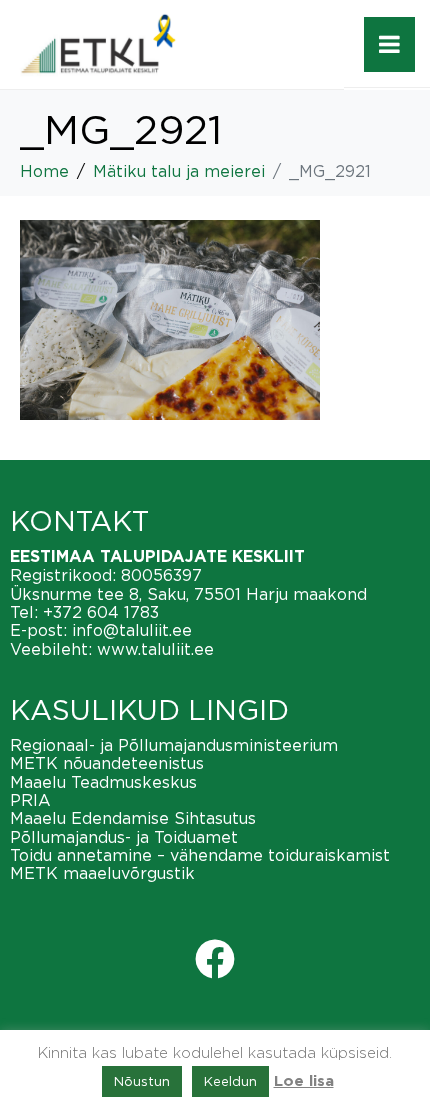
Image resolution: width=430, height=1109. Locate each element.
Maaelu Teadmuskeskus (103, 782)
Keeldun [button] (230, 1081)
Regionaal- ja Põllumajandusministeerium (174, 745)
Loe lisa (304, 1081)
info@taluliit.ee (132, 630)
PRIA (30, 800)
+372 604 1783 (101, 612)
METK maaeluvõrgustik (102, 873)
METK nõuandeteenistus (107, 763)
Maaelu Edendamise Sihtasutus (133, 818)
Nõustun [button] (142, 1081)
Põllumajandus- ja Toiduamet (124, 837)
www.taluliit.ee (155, 649)
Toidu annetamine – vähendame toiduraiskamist (200, 855)
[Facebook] (215, 959)
